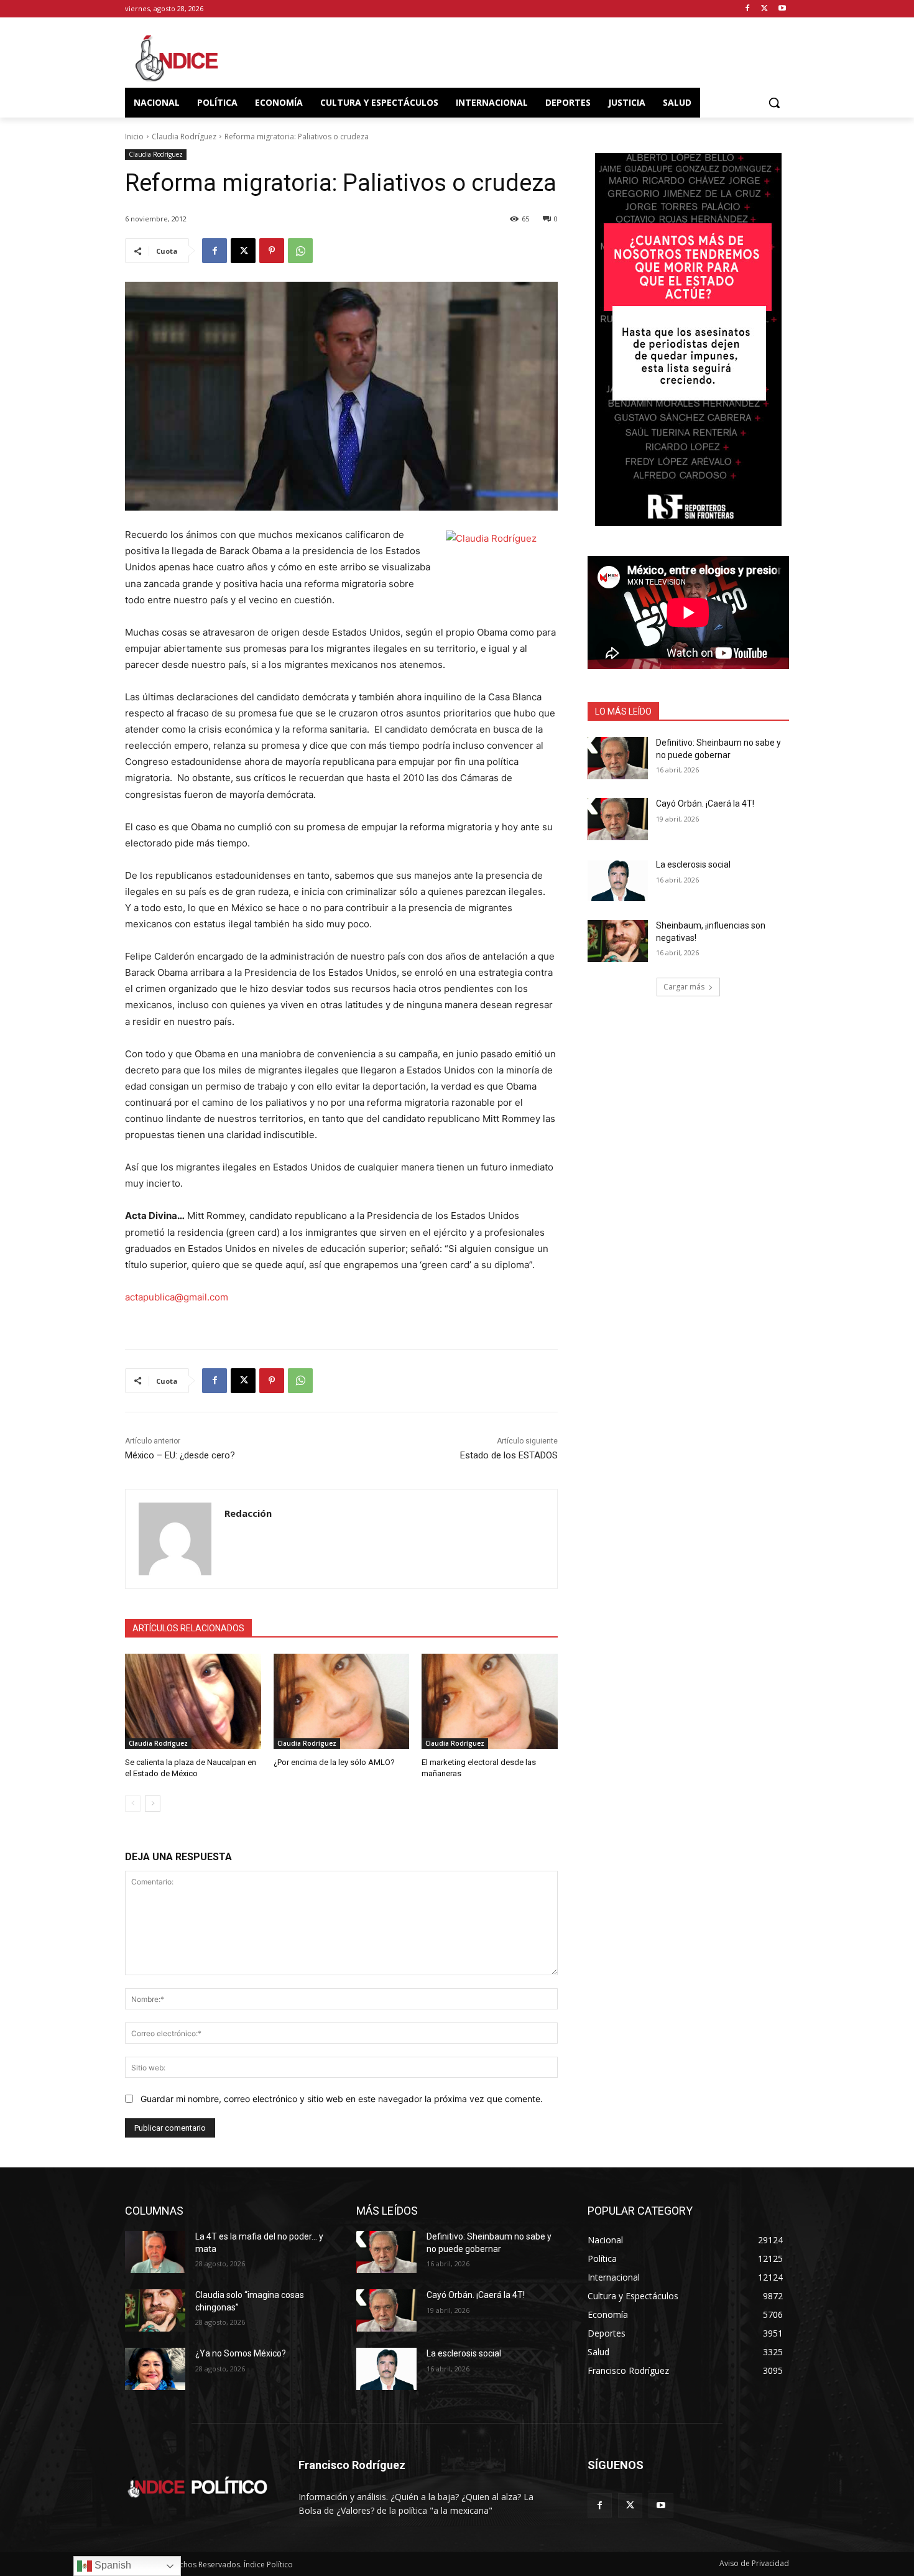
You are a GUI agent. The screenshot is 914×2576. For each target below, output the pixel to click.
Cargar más (684, 987)
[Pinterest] (272, 251)
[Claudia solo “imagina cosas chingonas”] (155, 2310)
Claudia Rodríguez (184, 137)
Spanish (112, 2565)
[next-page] (153, 1804)
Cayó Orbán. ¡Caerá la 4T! (705, 804)
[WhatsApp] (300, 251)
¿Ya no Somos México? (241, 2353)
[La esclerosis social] (618, 880)
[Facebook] (748, 9)
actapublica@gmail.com (177, 1297)
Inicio (134, 137)
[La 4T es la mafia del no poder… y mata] (155, 2252)
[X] (764, 9)
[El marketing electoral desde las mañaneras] (490, 1701)
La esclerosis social (693, 864)
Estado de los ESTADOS (509, 1455)
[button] (774, 103)
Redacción (248, 1513)
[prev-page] (133, 1804)
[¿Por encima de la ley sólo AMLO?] (342, 1701)
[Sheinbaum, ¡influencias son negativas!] (618, 941)
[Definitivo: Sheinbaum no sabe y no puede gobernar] (618, 758)
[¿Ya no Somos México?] (155, 2369)
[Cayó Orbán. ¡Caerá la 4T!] (618, 819)
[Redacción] (175, 1539)
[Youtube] (782, 9)
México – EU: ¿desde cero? (180, 1455)
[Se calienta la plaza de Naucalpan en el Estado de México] (193, 1701)
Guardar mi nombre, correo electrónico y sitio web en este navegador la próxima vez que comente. (342, 2099)
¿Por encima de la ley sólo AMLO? (334, 1762)
